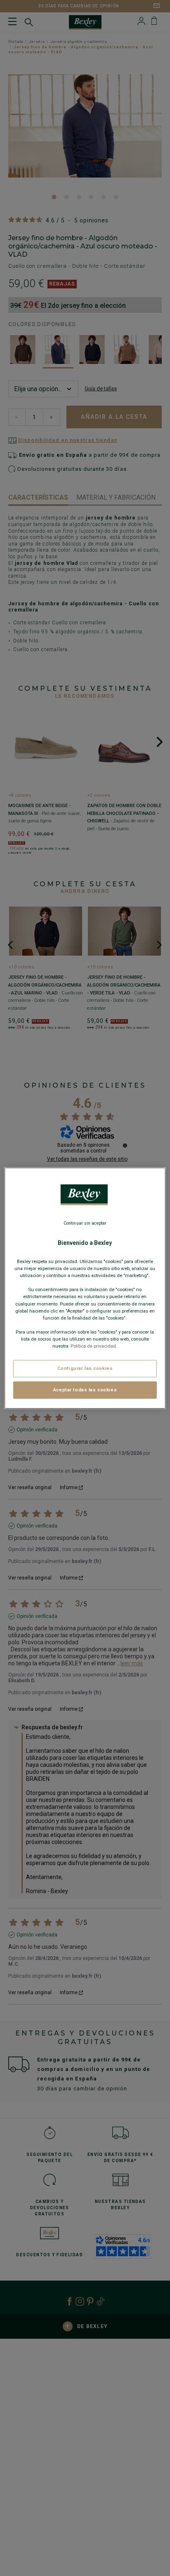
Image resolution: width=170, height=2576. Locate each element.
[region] (85, 1288)
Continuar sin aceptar (85, 1223)
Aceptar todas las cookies (85, 1390)
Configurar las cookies (85, 1368)
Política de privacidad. (94, 1346)
